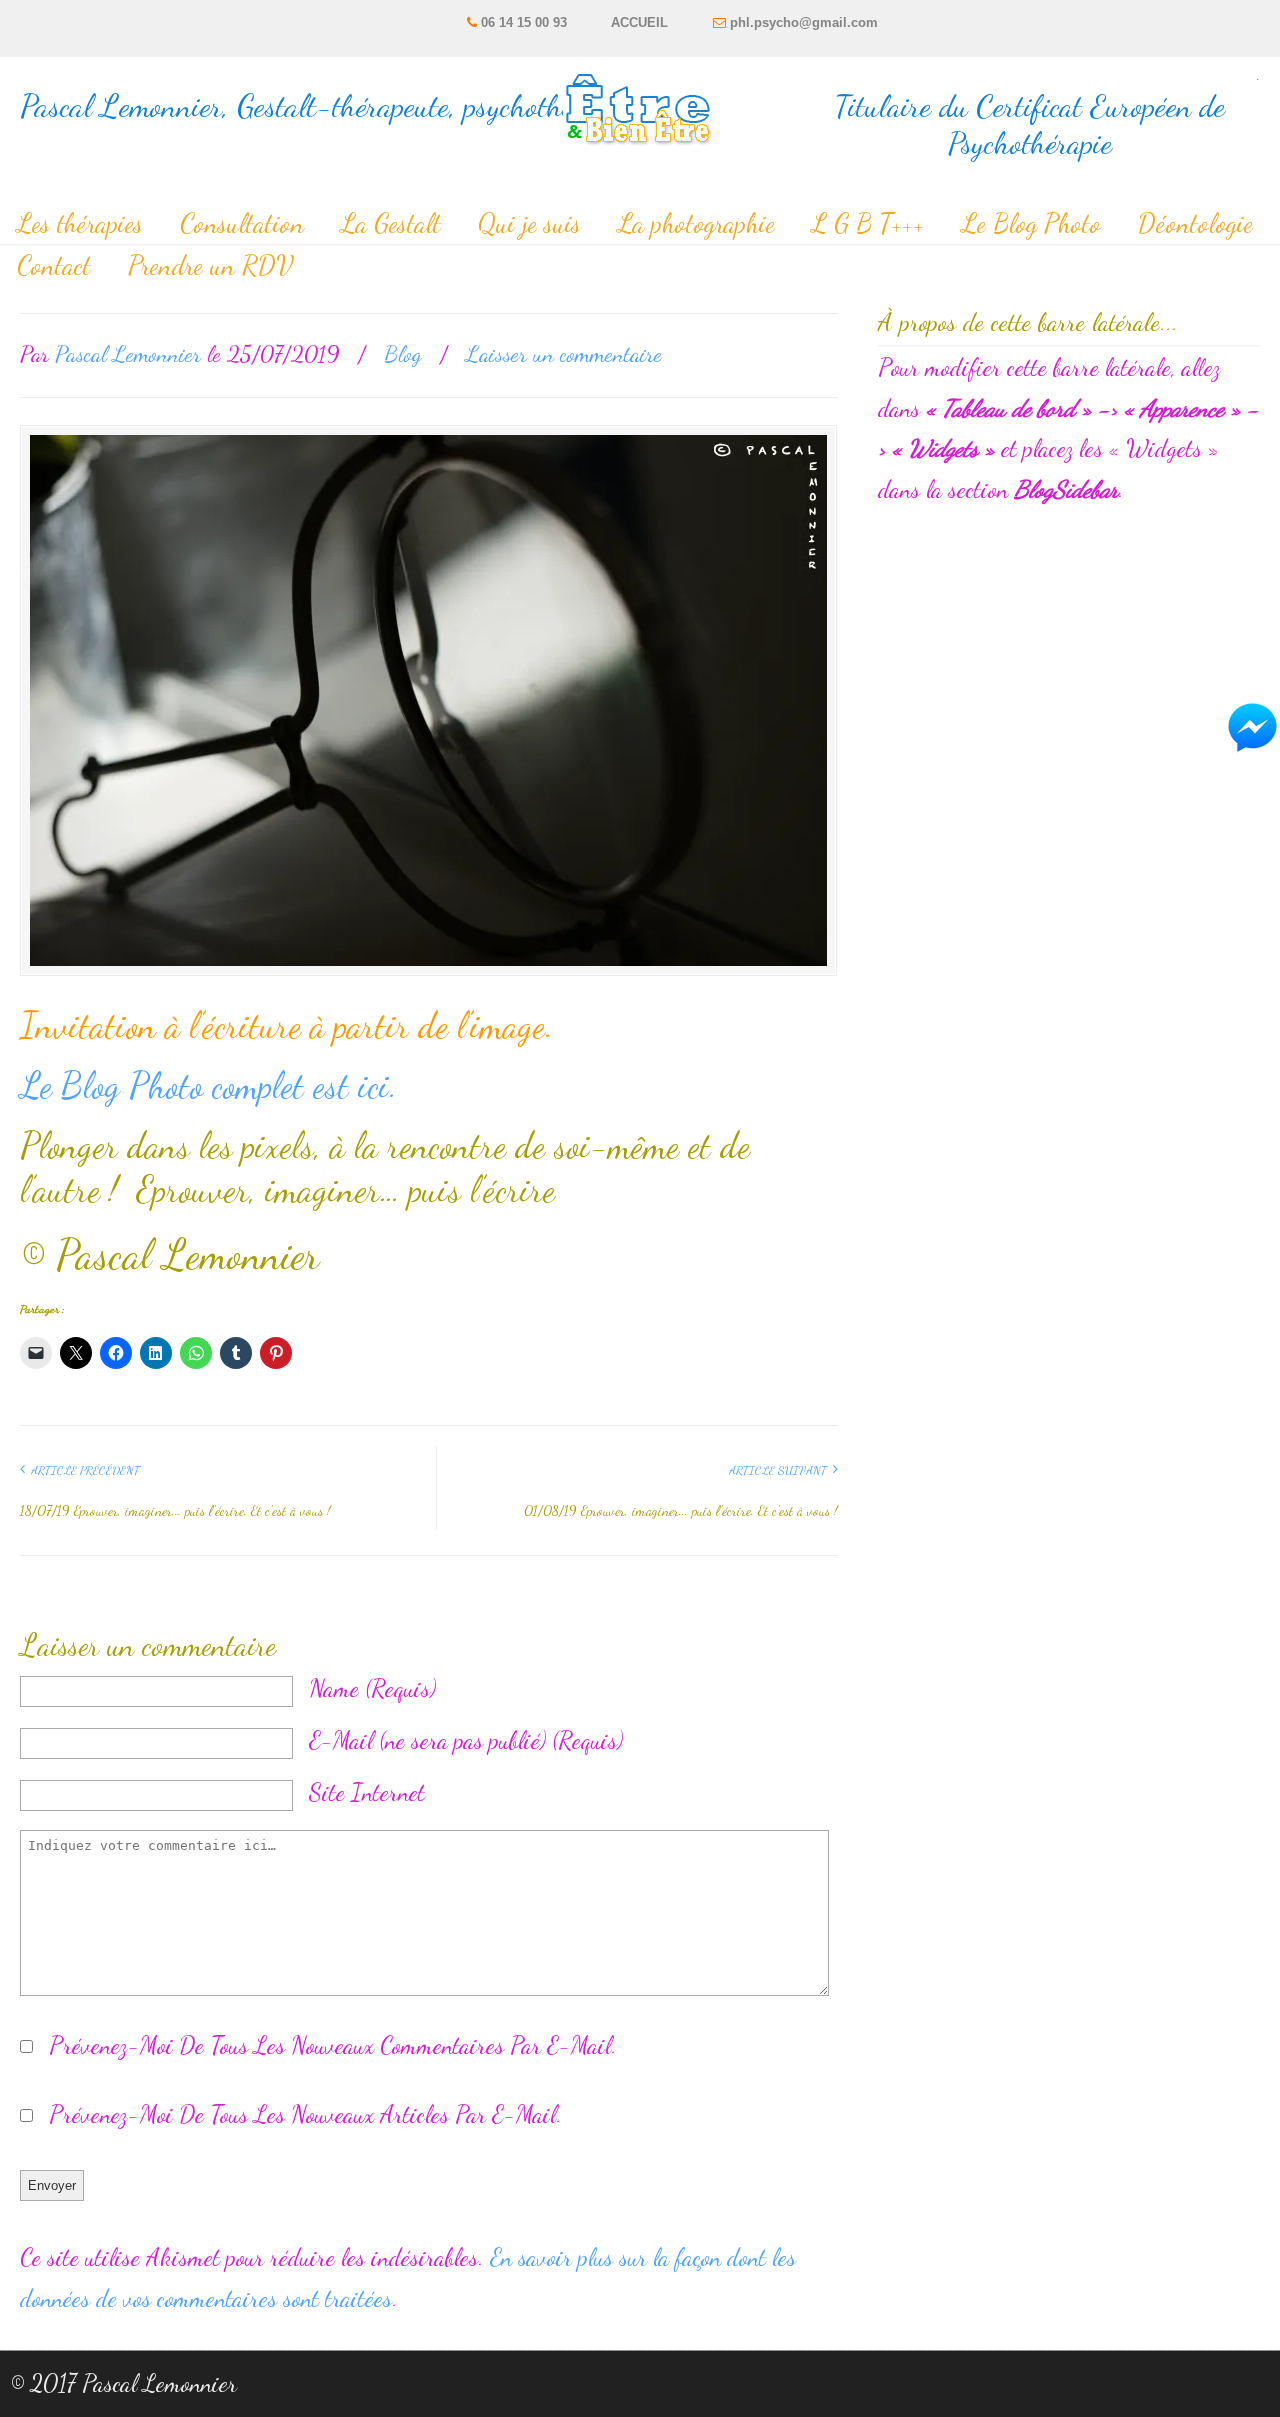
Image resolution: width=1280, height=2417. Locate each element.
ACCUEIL (639, 22)
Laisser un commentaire (564, 353)
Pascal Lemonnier (128, 353)
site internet (367, 1792)
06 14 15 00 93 (524, 22)
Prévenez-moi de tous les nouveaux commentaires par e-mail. (333, 2045)
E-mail (466, 1740)
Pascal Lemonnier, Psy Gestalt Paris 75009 (640, 105)
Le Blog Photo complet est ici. (208, 1085)
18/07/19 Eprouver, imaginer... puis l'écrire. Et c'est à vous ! (175, 1510)
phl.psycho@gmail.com (804, 22)
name (372, 1688)
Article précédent (82, 1470)
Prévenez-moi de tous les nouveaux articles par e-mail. (305, 2114)
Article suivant (781, 1470)
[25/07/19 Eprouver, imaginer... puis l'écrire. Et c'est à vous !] (428, 700)
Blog (403, 353)
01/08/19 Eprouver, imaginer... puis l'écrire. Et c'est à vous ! (681, 1510)
